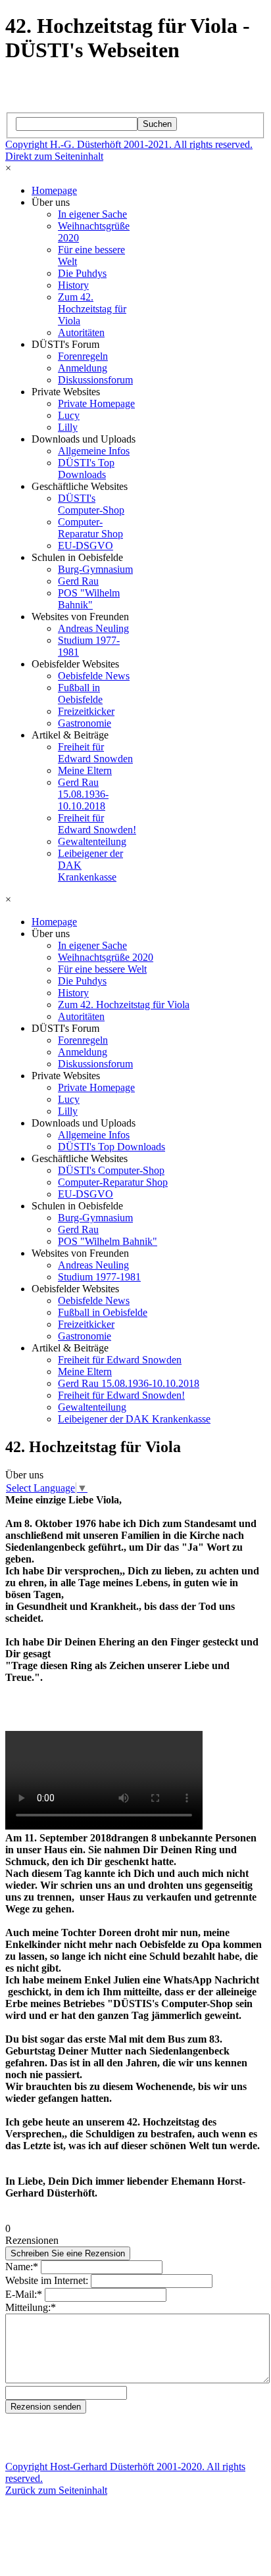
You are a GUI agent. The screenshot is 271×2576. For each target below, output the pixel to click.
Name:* (22, 2267)
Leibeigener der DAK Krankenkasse (134, 1419)
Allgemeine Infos (94, 451)
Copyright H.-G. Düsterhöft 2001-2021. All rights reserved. (129, 144)
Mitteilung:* (31, 2307)
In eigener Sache (92, 214)
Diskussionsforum (95, 380)
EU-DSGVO (86, 546)
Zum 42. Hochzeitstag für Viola (92, 309)
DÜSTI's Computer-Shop (91, 504)
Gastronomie (85, 723)
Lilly (68, 427)
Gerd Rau (78, 581)
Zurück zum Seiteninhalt (56, 2490)
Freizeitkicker (86, 711)
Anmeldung (83, 368)
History (73, 285)
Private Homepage (96, 403)
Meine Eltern (85, 770)
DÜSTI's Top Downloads (86, 469)
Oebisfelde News (94, 676)
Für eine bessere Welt (102, 969)
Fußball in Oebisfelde (80, 693)
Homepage (54, 190)
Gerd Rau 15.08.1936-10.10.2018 (83, 794)
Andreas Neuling (93, 628)
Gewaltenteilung (92, 841)
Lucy (69, 415)
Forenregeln (83, 356)
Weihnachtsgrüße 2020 (106, 957)
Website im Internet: (47, 2280)
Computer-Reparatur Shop (90, 528)
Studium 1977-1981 (99, 1277)
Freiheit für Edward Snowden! (97, 824)
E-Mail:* (24, 2294)
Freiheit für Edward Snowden (95, 753)
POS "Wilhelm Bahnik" (89, 599)
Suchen (157, 124)
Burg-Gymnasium (95, 569)
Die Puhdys (82, 273)
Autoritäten (81, 332)
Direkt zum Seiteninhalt (54, 156)
